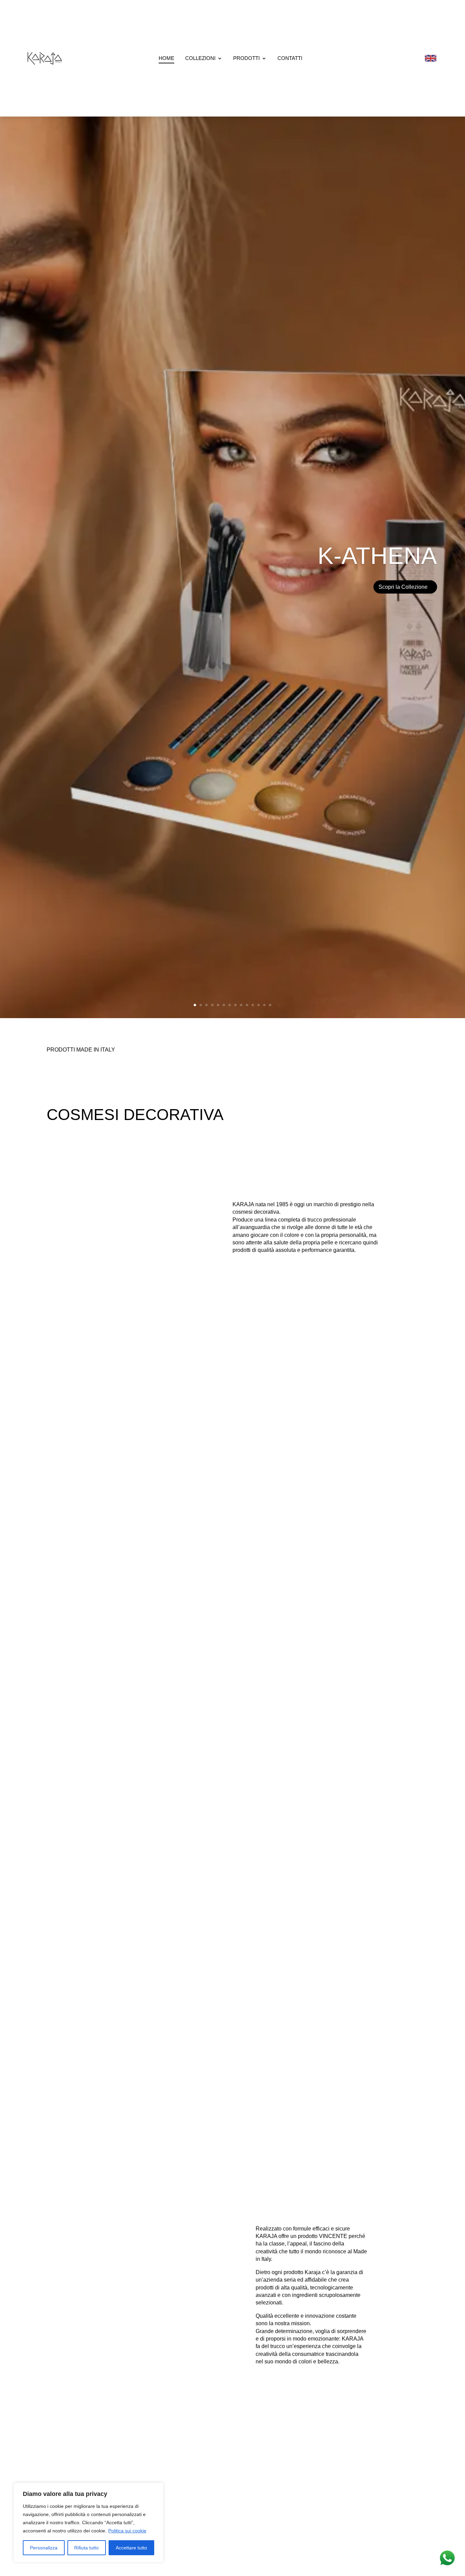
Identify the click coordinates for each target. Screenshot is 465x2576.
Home (166, 58)
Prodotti (246, 58)
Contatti (290, 58)
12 (259, 1005)
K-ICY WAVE (368, 574)
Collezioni (200, 58)
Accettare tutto (131, 2548)
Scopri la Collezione (403, 605)
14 (270, 1005)
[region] (89, 2523)
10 (247, 1005)
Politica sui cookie (127, 2531)
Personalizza (44, 2548)
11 (253, 1005)
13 (264, 1005)
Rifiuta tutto (86, 2548)
